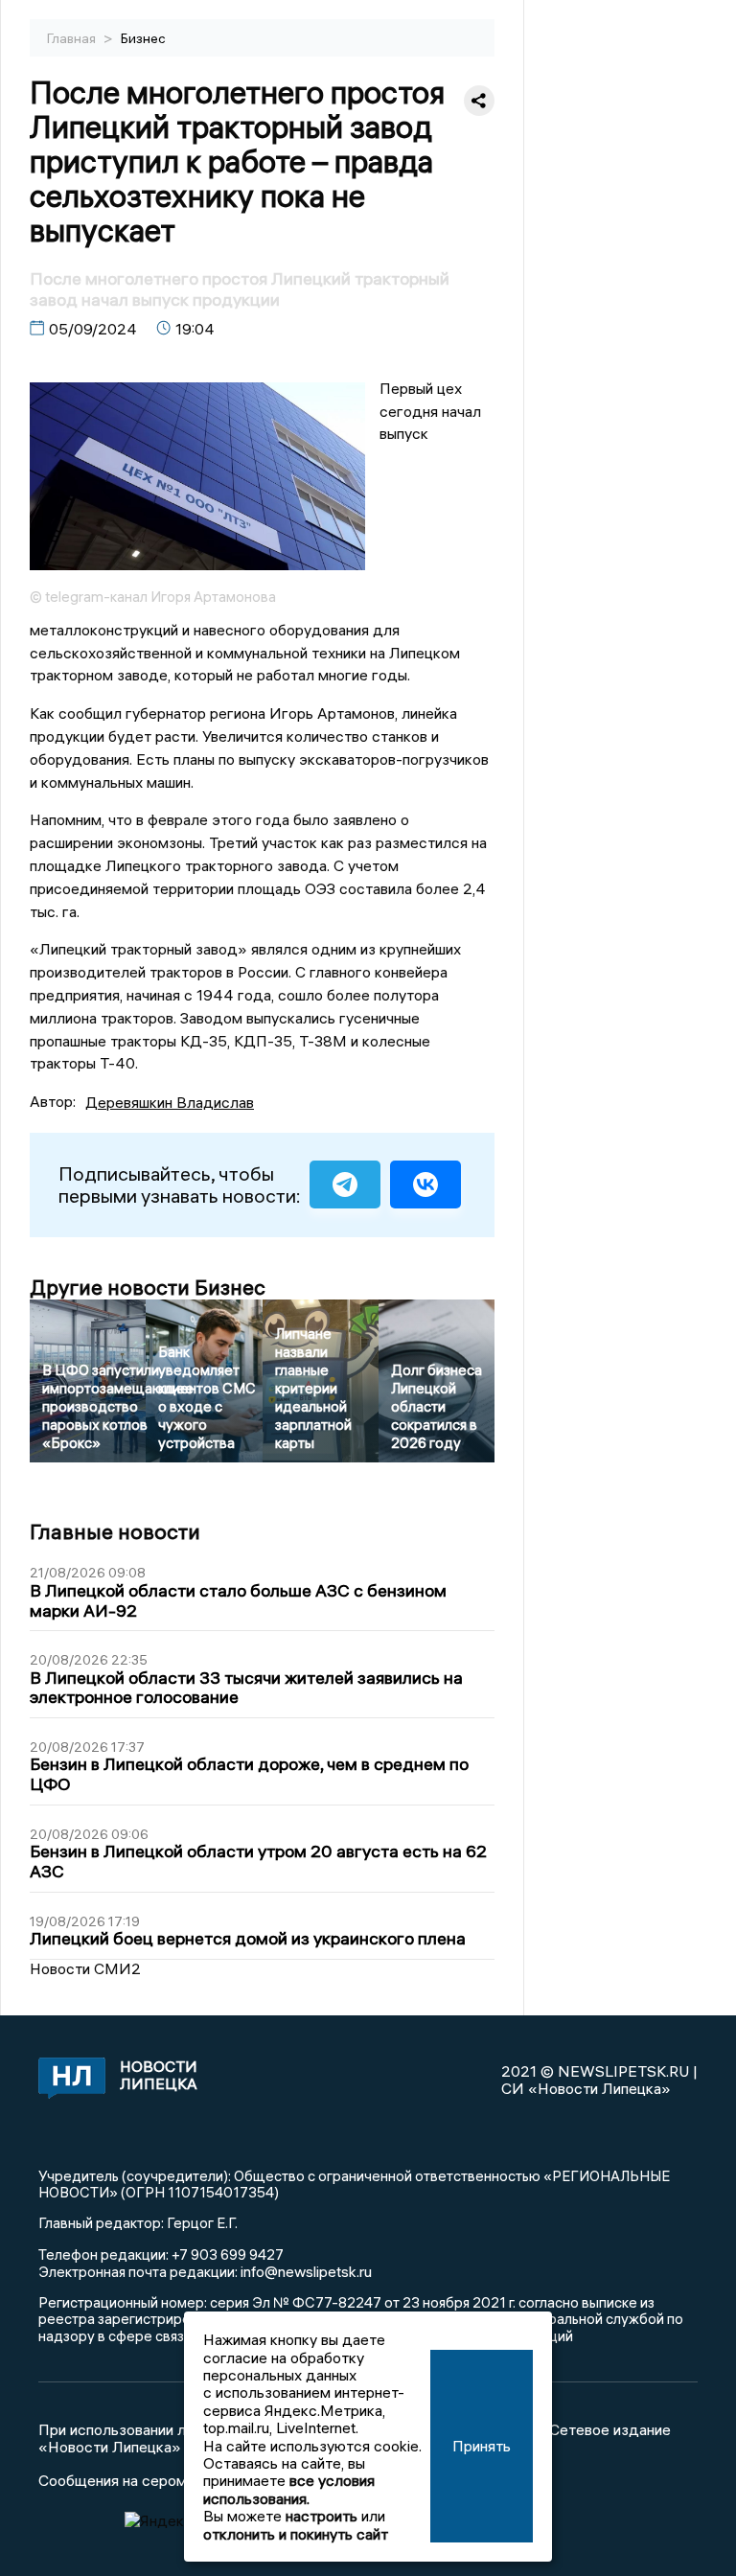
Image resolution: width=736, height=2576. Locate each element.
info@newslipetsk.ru (306, 2271)
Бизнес (143, 38)
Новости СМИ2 (85, 1968)
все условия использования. (289, 2489)
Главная (73, 38)
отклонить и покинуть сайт (296, 2534)
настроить (322, 2516)
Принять (482, 2446)
